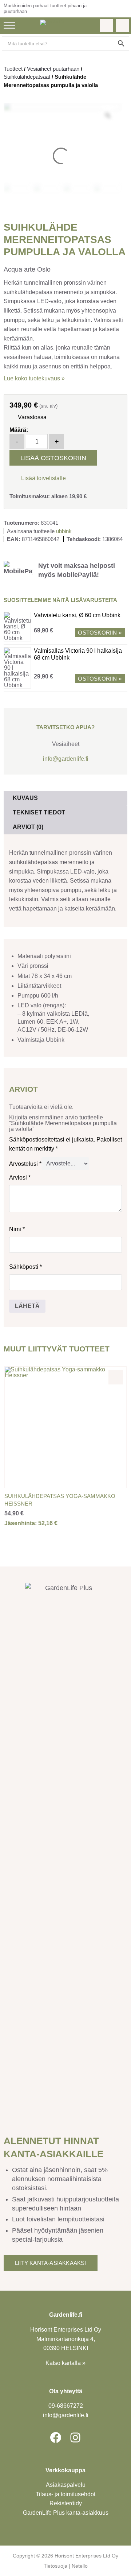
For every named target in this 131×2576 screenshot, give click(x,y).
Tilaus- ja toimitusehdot (65, 2494)
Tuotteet (13, 69)
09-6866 (66, 2406)
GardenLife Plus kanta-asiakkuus (66, 2513)
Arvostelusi (25, 1163)
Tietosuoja (55, 2566)
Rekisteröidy (66, 2503)
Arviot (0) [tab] (28, 827)
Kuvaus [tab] (25, 798)
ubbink (64, 531)
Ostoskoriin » (100, 633)
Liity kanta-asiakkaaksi (51, 2263)
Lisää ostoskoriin (53, 458)
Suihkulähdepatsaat (27, 77)
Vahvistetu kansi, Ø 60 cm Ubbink (77, 615)
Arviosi (20, 1178)
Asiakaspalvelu (66, 2485)
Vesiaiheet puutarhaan (53, 69)
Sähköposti (25, 1267)
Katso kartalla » (65, 2363)
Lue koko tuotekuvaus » (34, 378)
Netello (80, 2566)
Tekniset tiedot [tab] (39, 812)
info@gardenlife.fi (66, 759)
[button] (38, 477)
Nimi (17, 1229)
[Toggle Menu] (9, 25)
